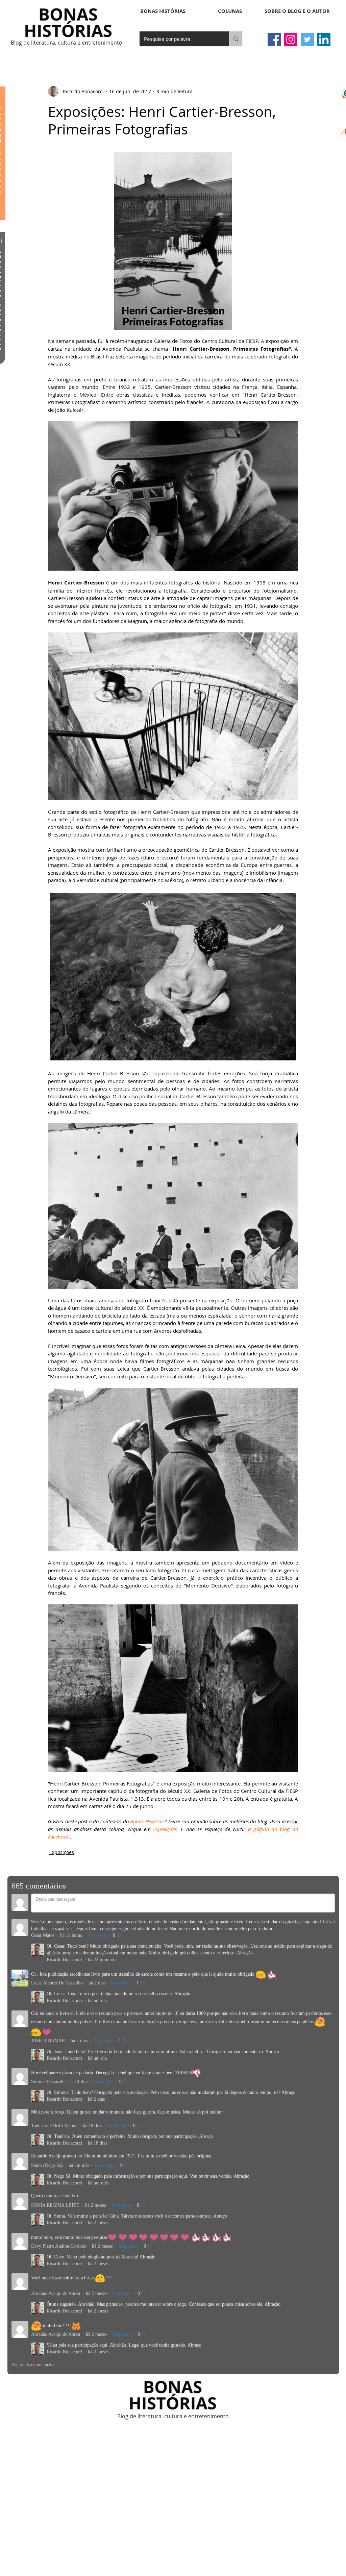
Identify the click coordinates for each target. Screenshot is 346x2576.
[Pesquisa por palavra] (236, 39)
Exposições (62, 1852)
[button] (230, 11)
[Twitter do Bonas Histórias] (307, 39)
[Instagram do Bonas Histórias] (291, 39)
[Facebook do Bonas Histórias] (274, 39)
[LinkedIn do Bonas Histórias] (324, 39)
